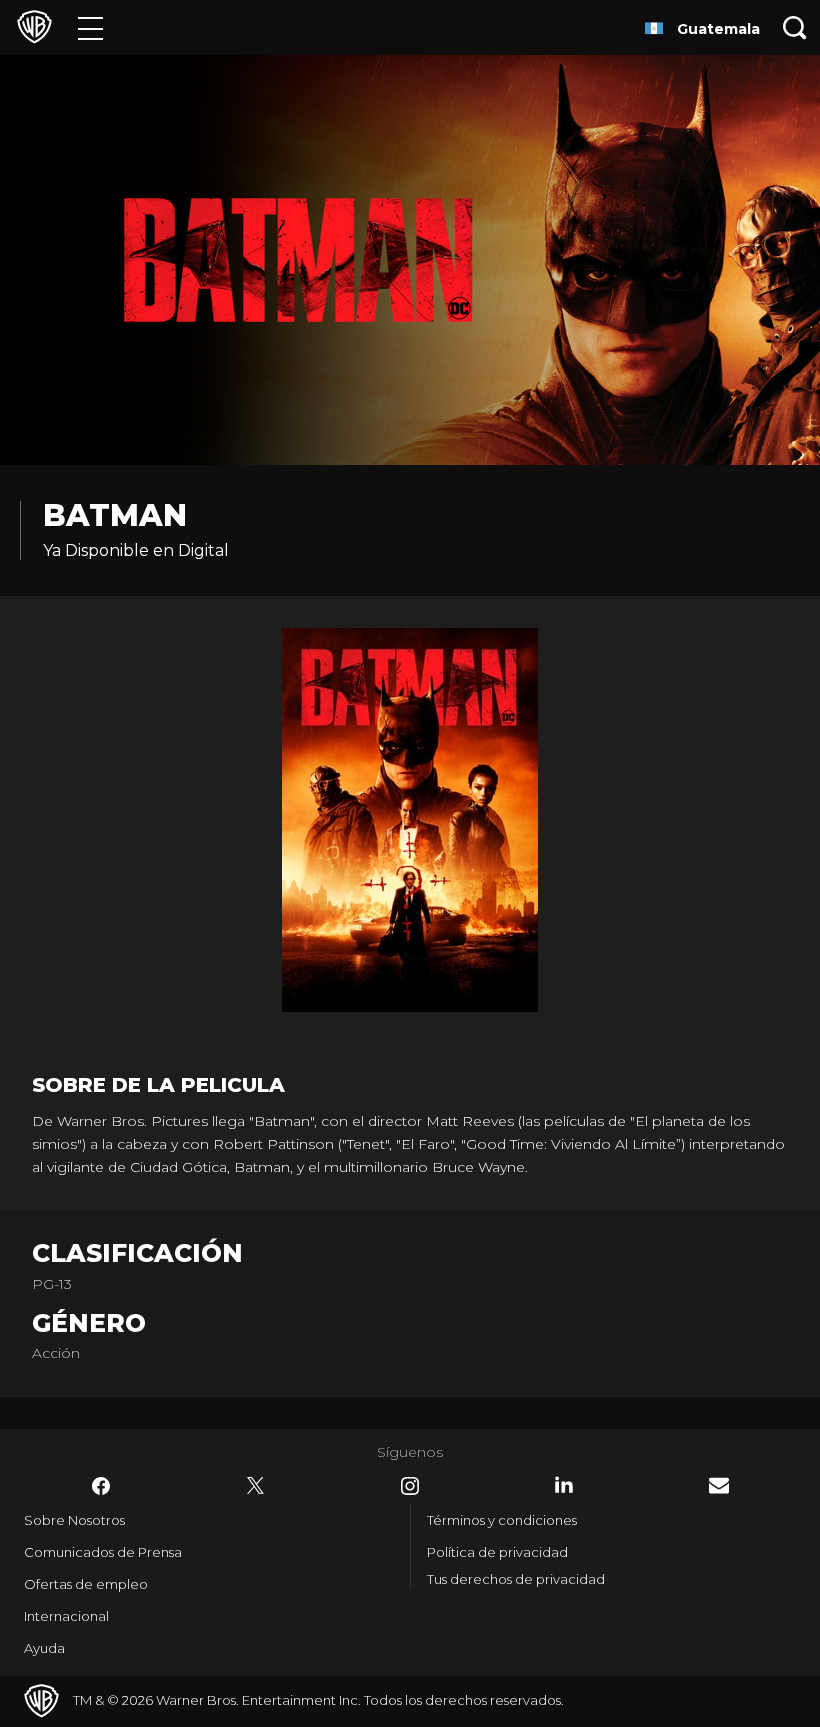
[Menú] (90, 27)
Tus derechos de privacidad (516, 1579)
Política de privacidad (497, 1552)
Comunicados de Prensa (103, 1552)
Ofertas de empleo (86, 1584)
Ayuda (44, 1648)
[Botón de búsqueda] (795, 27)
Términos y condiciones (502, 1520)
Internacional (66, 1616)
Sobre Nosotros (74, 1520)
